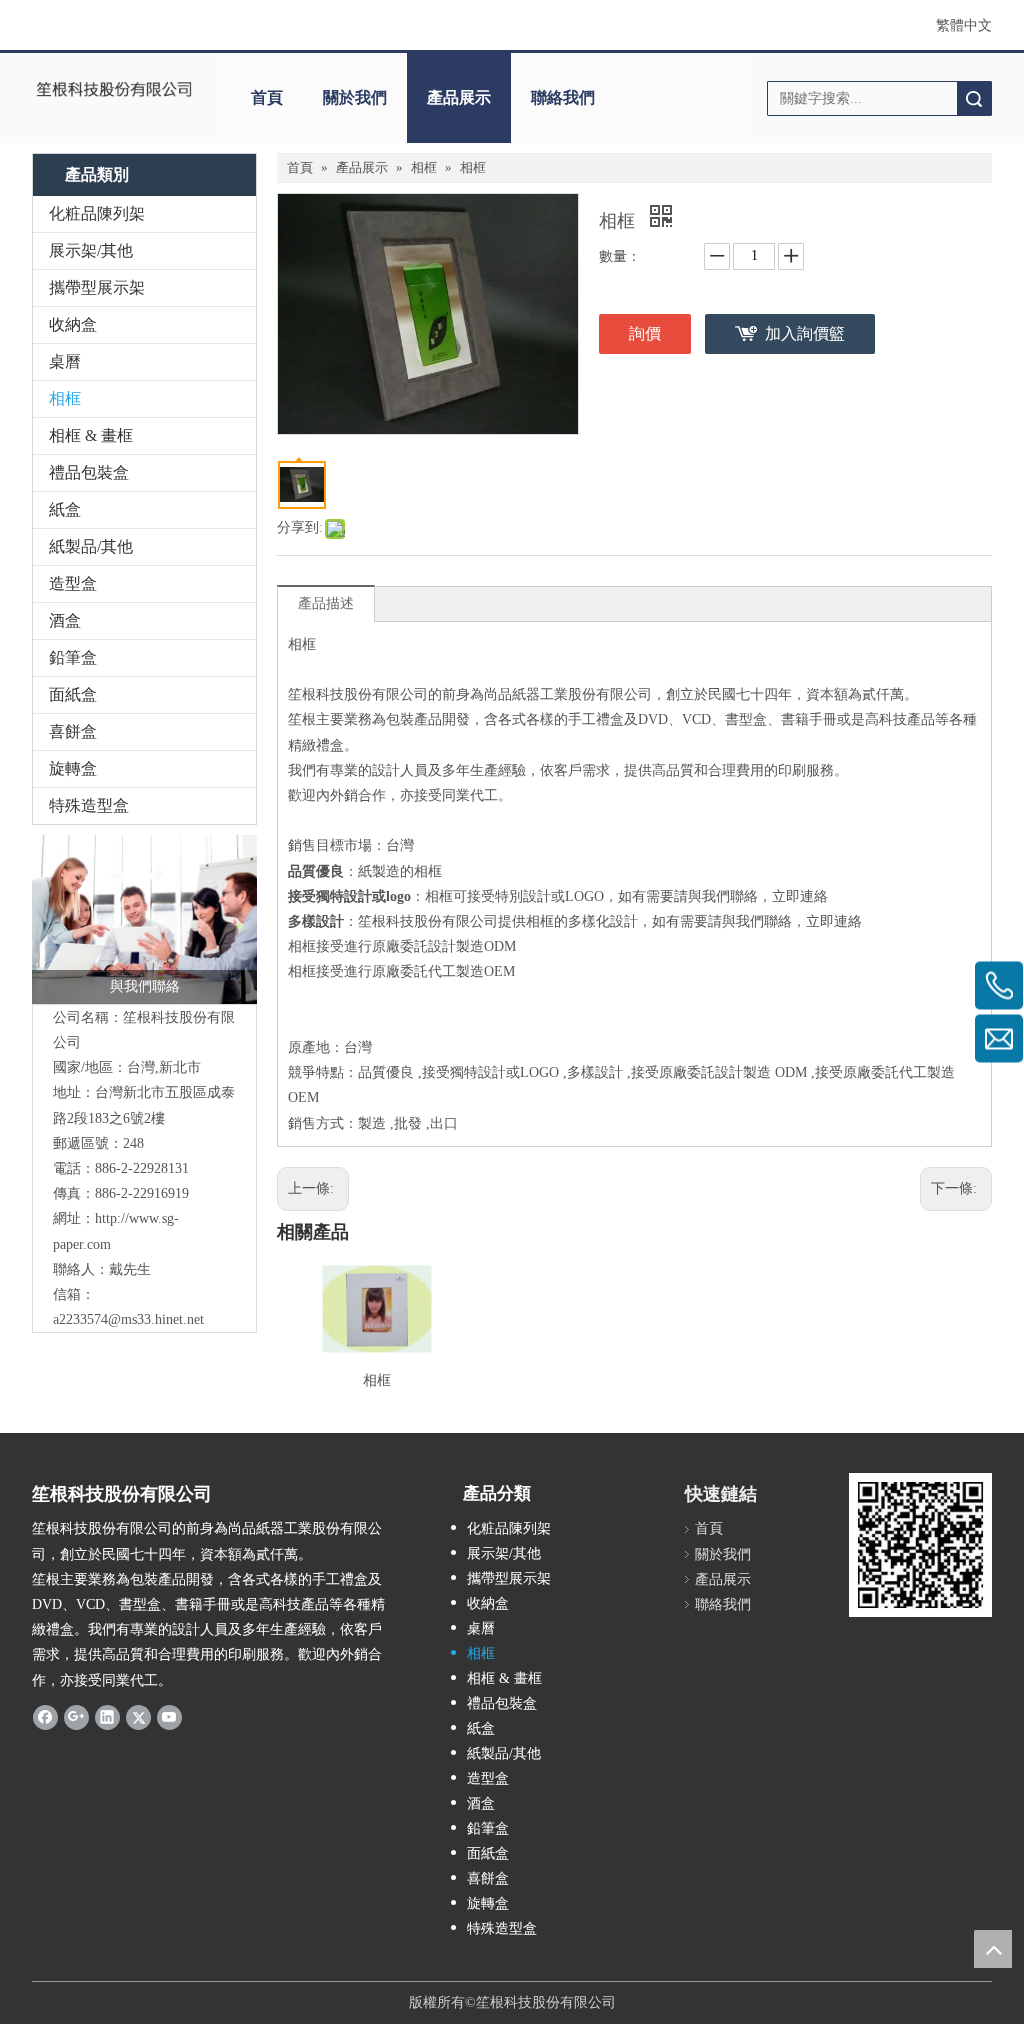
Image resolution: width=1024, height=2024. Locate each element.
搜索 (974, 98)
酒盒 (65, 620)
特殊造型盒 (89, 805)
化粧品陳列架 (97, 213)
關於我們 (355, 97)
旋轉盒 (73, 768)
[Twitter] (138, 1717)
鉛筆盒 (73, 657)
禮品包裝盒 (89, 472)
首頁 (267, 97)
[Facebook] (45, 1717)
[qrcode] (920, 1544)
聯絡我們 (563, 97)
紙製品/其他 (91, 546)
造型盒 (73, 583)
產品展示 (459, 97)
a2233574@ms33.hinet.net (128, 1319)
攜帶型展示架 (97, 287)
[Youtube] (169, 1717)
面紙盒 (73, 694)
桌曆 (65, 361)
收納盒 (73, 324)
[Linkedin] (107, 1717)
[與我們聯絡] (144, 919)
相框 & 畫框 (91, 435)
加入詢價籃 (805, 333)
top (993, 1949)
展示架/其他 (91, 250)
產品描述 (326, 603)
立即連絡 (800, 896)
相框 (65, 398)
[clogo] (114, 91)
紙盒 (65, 509)
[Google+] (76, 1717)
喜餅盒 (73, 731)
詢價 (645, 333)
